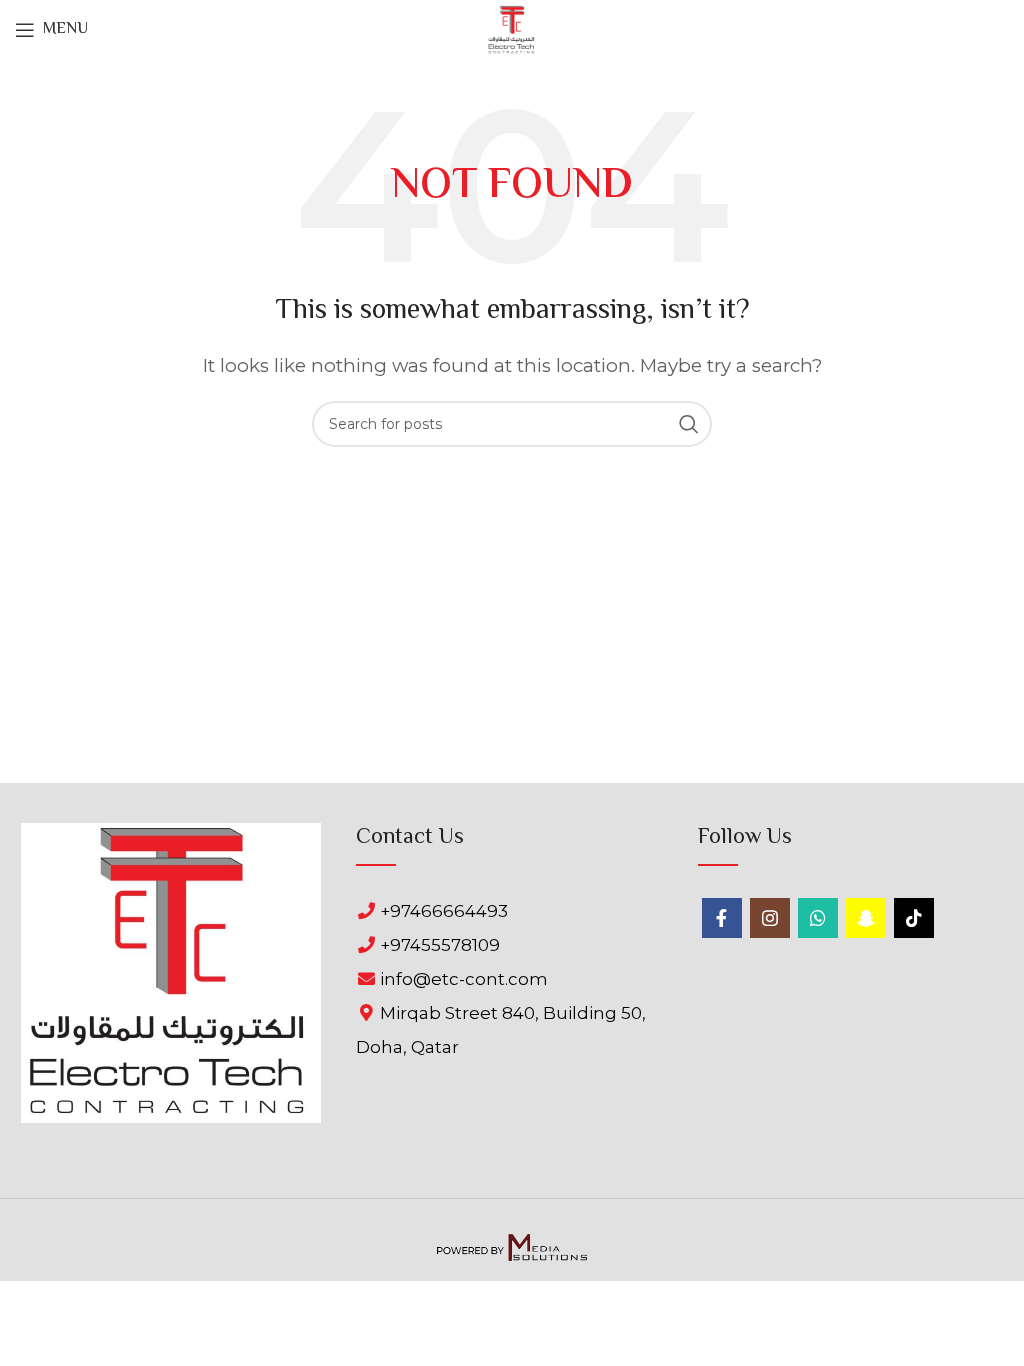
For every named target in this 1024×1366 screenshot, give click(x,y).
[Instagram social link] (770, 918)
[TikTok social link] (914, 918)
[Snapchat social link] (866, 918)
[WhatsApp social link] (818, 918)
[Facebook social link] (722, 918)
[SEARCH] (689, 424)
